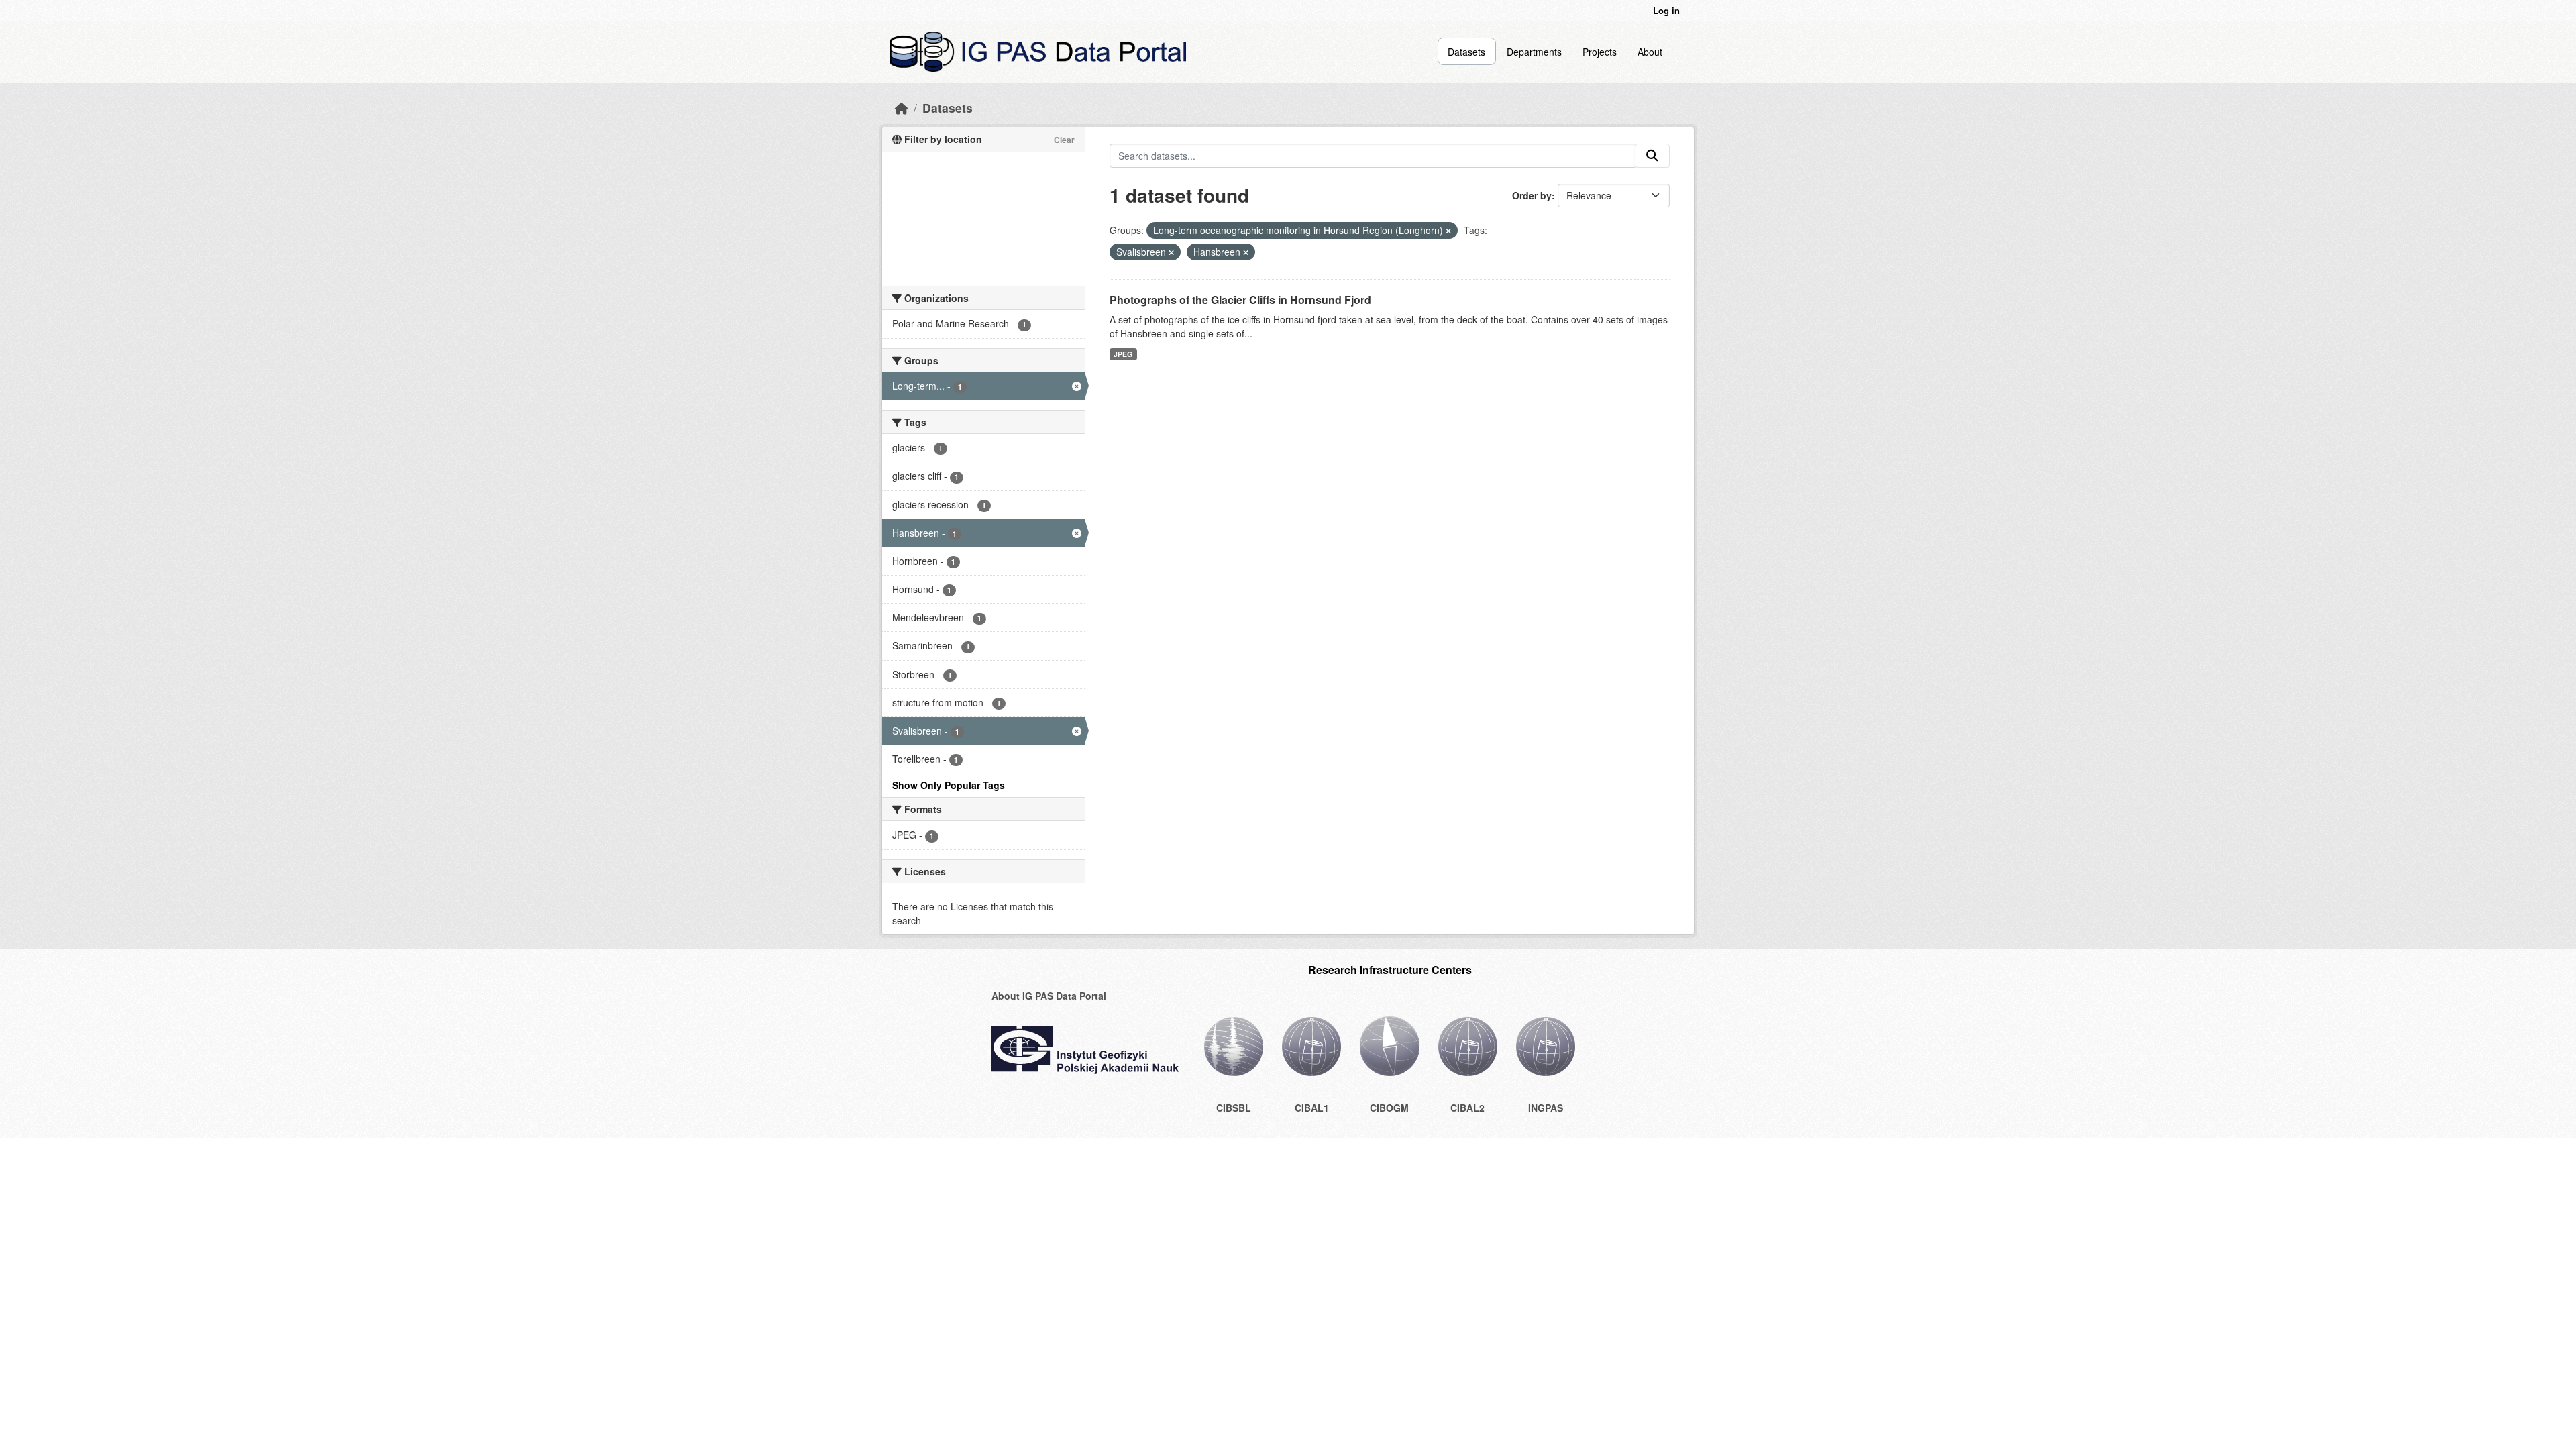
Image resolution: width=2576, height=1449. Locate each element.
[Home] (902, 108)
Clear (1064, 140)
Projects (1600, 52)
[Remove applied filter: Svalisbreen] (1171, 252)
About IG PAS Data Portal (1049, 996)
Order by (1532, 195)
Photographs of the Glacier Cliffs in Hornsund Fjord (1240, 300)
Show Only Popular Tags (949, 785)
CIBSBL (1234, 1108)
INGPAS (1546, 1108)
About (1650, 52)
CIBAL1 (1312, 1108)
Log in (1666, 10)
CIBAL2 (1467, 1108)
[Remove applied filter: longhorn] (1448, 231)
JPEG (1123, 354)
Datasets (1466, 52)
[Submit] (1652, 156)
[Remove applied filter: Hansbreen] (1246, 252)
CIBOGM (1389, 1108)
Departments (1534, 52)
